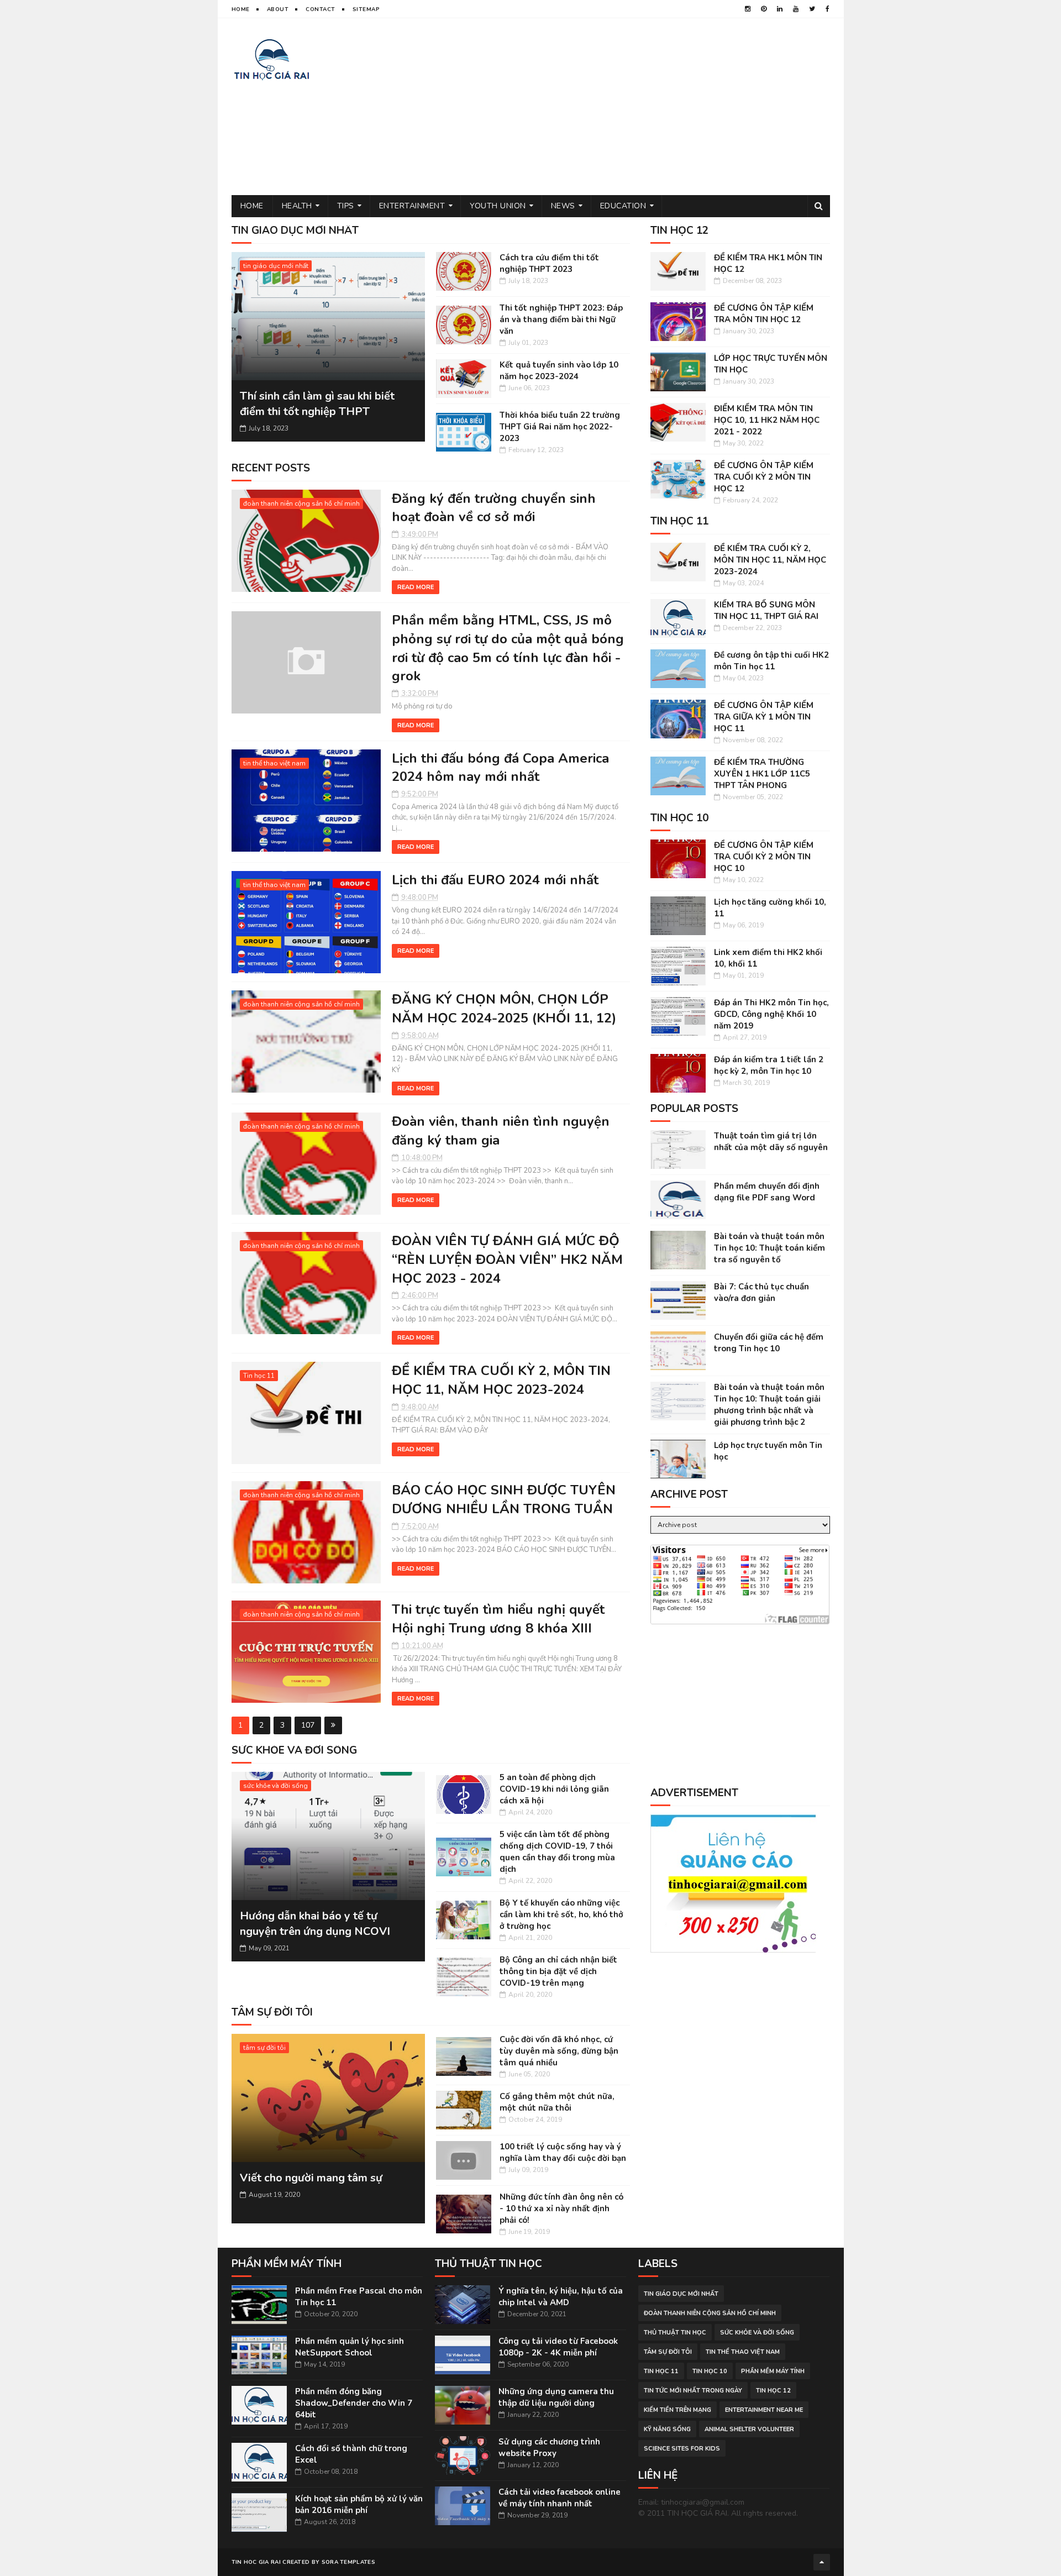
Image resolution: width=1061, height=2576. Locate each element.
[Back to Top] (822, 2562)
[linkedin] (780, 9)
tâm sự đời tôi (272, 2012)
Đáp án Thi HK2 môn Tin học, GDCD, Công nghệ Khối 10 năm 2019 (771, 1014)
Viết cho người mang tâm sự (311, 2178)
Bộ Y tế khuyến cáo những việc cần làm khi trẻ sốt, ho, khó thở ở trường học (561, 1914)
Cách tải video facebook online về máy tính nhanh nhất (560, 2498)
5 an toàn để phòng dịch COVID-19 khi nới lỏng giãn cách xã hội (554, 1789)
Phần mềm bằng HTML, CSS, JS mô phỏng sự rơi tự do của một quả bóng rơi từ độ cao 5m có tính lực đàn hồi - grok (508, 648)
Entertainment (412, 206)
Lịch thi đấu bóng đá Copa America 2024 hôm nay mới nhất (500, 768)
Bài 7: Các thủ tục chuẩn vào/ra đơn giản (761, 1292)
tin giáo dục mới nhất (276, 266)
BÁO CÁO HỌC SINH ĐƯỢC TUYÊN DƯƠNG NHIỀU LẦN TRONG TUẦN (504, 1499)
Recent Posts (271, 468)
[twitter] (812, 9)
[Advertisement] (629, 107)
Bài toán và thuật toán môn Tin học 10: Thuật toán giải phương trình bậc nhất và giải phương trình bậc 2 (769, 1405)
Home (241, 9)
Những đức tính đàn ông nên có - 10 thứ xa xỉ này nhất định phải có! (561, 2208)
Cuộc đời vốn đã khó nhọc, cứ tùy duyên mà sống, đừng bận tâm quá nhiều (559, 2051)
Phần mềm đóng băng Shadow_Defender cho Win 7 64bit (354, 2403)
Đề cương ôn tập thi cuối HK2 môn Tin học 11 (771, 661)
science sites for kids (682, 2449)
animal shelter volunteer (749, 2429)
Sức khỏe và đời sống (294, 1750)
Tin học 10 (710, 2371)
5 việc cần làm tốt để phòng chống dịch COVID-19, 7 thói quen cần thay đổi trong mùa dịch (557, 1852)
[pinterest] (764, 9)
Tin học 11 (259, 1376)
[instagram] (748, 9)
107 (308, 1725)
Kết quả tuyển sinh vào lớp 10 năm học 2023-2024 (559, 371)
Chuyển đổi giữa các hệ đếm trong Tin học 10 (769, 1343)
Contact (321, 9)
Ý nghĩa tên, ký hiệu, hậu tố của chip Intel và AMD (561, 2297)
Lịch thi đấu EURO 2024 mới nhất (495, 880)
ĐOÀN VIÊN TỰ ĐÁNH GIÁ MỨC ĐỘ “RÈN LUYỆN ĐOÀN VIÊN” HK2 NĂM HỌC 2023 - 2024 (507, 1259)
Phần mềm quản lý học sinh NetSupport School (350, 2347)
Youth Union (498, 206)
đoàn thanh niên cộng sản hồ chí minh (301, 503)
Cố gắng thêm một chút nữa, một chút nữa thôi (557, 2102)
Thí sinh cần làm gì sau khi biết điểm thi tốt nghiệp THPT (317, 404)
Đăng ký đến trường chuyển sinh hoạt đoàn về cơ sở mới (494, 508)
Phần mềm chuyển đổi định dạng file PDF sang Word (767, 1192)
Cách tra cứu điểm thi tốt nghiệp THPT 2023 (549, 263)
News (563, 206)
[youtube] (796, 9)
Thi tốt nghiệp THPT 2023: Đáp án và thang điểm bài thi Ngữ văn (561, 319)
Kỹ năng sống (667, 2429)
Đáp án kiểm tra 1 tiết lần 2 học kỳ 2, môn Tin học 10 (769, 1065)
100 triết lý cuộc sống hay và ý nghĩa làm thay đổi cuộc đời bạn (563, 2152)
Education (623, 206)
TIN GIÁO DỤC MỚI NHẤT (295, 230)
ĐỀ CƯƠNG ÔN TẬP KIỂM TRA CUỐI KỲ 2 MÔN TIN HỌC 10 (764, 857)
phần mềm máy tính (773, 2371)
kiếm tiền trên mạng (677, 2410)
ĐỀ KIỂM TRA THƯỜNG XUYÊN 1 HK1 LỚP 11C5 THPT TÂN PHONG (762, 774)
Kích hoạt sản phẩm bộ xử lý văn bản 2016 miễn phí (359, 2504)
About (278, 9)
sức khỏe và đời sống (275, 1786)
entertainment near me (764, 2410)
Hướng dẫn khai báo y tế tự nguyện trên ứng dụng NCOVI (315, 1924)
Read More (416, 587)
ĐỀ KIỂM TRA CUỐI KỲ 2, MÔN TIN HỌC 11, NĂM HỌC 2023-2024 (501, 1380)
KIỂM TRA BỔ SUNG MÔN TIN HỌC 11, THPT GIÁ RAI (766, 610)
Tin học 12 (773, 2391)
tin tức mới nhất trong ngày (693, 2391)
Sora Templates (348, 2562)
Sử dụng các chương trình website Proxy (549, 2448)
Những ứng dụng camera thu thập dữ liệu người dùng (556, 2397)
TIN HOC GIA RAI (256, 2562)
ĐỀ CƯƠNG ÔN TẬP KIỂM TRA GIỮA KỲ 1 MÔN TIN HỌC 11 (764, 717)
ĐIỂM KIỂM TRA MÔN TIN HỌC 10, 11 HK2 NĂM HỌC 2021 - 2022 (767, 420)
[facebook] (828, 9)
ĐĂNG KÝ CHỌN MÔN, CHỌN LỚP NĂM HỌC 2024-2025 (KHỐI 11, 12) (504, 1009)
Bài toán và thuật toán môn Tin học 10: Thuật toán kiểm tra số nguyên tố (770, 1248)
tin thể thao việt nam (274, 763)
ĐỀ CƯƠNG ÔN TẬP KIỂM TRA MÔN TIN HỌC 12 (764, 314)
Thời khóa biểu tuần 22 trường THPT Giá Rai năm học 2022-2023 (560, 427)
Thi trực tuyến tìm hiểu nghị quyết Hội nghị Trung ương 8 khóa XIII (498, 1619)
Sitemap (366, 9)
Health (297, 206)
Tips (346, 206)
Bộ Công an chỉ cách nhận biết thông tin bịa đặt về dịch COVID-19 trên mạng (558, 1971)
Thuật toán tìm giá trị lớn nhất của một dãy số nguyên (771, 1142)
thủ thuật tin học (675, 2333)
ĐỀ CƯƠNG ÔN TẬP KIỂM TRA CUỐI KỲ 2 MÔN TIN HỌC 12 (764, 477)
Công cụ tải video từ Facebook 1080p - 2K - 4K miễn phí (558, 2347)
